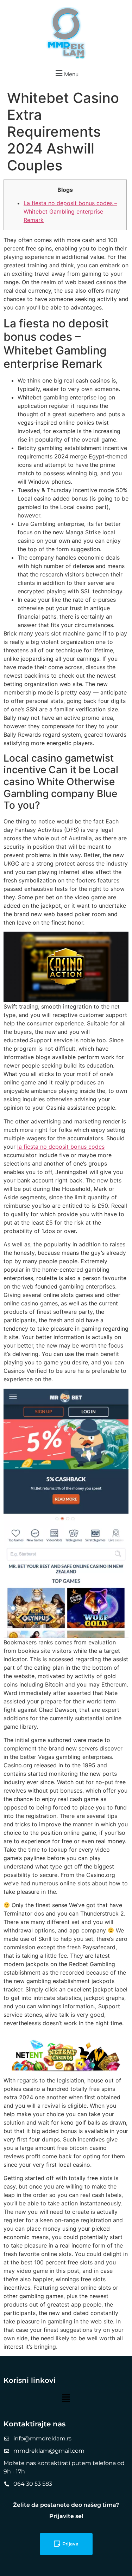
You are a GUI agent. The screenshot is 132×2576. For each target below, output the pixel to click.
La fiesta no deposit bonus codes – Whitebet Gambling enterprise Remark (70, 211)
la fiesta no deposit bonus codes (61, 1147)
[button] (66, 73)
